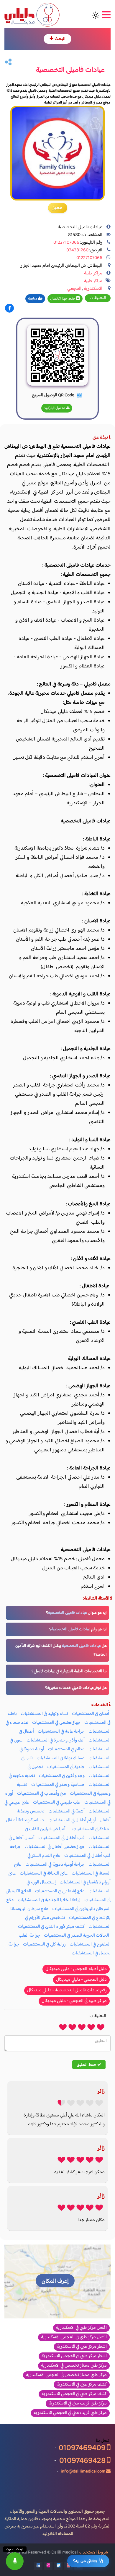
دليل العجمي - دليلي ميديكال (81, 1980)
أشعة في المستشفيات (66, 1811)
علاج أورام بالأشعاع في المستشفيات (59, 1878)
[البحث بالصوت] (15, 2561)
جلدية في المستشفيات (66, 1767)
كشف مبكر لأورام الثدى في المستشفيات (51, 1927)
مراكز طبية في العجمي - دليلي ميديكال (74, 2001)
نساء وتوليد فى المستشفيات (44, 1714)
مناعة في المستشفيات (91, 1829)
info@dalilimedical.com (83, 2471)
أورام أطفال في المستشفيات (72, 1820)
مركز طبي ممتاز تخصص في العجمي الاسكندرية (66, 2375)
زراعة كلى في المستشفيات (44, 1944)
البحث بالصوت (15, 2549)
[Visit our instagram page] (48, 2566)
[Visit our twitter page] (58, 2566)
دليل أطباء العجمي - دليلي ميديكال (76, 1969)
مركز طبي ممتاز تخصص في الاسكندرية (74, 2366)
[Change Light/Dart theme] (96, 15)
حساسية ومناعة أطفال (25, 1820)
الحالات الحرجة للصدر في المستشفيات (77, 1936)
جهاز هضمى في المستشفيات (56, 1723)
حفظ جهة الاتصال (63, 299)
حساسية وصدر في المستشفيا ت (58, 1785)
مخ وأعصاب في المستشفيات (42, 1794)
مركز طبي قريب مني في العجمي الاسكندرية (70, 2413)
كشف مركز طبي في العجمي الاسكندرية (74, 2394)
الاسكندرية (93, 289)
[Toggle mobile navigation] (105, 15)
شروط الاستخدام (93, 2552)
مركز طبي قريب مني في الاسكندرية (78, 2404)
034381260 (77, 250)
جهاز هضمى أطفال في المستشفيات (55, 1847)
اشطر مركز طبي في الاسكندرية (82, 2347)
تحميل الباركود (55, 408)
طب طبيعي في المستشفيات (57, 1803)
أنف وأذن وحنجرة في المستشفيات (56, 1740)
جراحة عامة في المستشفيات (61, 1732)
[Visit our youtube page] (68, 2566)
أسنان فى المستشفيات (91, 1714)
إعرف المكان (55, 2281)
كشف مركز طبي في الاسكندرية (82, 2385)
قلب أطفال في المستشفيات (61, 1838)
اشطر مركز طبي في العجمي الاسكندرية (74, 2356)
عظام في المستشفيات (66, 1749)
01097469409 (83, 2448)
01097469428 (83, 2461)
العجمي (74, 289)
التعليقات (98, 298)
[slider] (82, 2027)
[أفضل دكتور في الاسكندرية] (68, 1829)
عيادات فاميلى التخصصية (68, 1613)
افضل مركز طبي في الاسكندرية (81, 2328)
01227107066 (66, 243)
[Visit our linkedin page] (38, 2566)
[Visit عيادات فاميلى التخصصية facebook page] (9, 309)
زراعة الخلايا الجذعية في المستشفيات (49, 1900)
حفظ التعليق (87, 2064)
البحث (60, 39)
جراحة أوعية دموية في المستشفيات (55, 1865)
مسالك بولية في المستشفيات (61, 1758)
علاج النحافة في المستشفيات (44, 1874)
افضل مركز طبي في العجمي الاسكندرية (74, 2337)
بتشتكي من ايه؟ (85, 2561)
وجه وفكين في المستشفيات (62, 1776)
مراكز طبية (93, 273)
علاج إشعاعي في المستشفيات (60, 1891)
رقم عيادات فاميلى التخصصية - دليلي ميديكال (67, 1990)
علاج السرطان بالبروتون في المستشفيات (58, 1905)
